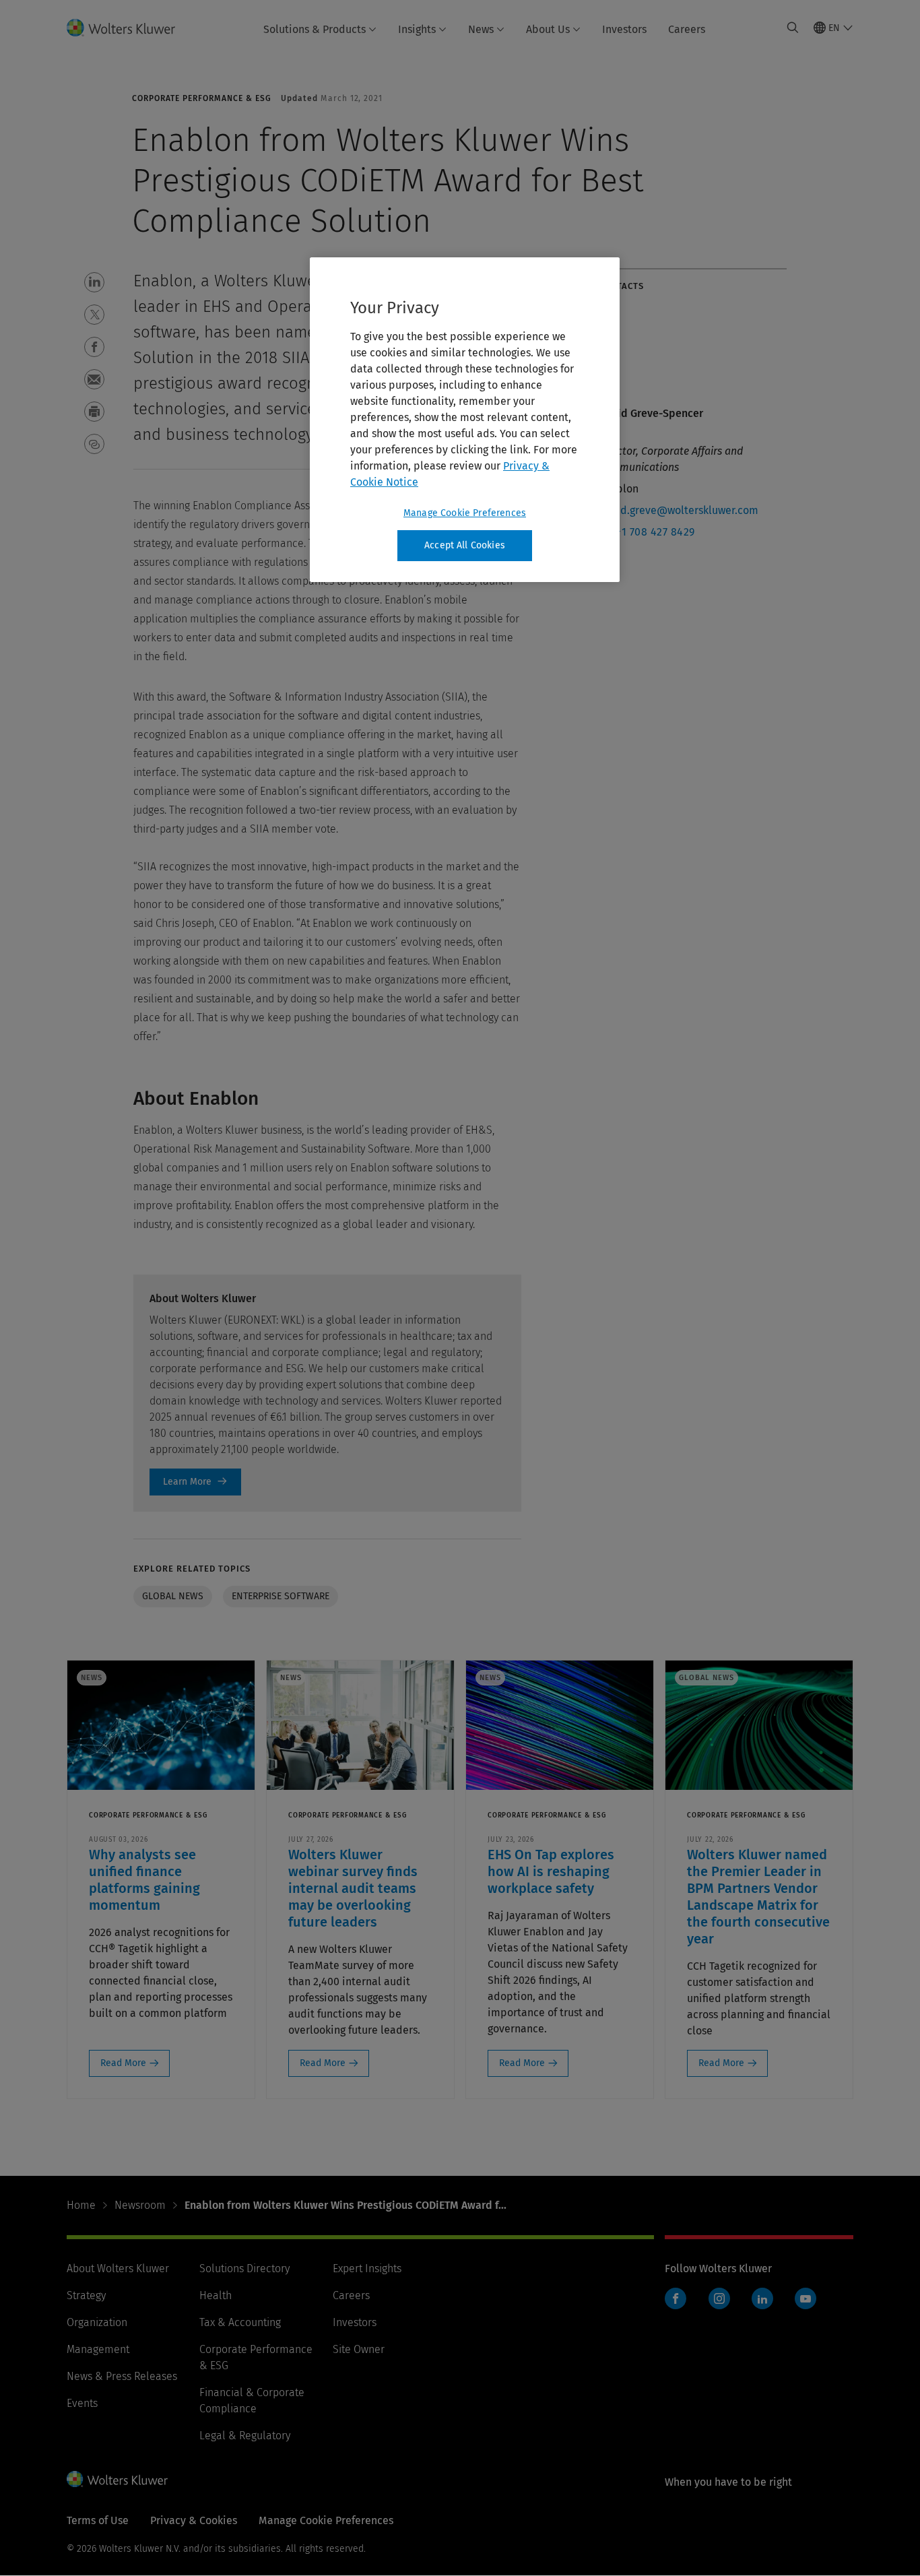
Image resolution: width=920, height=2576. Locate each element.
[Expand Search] (793, 28)
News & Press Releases (122, 2376)
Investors (624, 29)
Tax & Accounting (240, 2322)
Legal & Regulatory (245, 2436)
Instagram (719, 2298)
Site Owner (359, 2349)
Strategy (86, 2295)
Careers (687, 29)
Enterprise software (281, 1596)
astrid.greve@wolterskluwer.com (678, 510)
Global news (173, 1596)
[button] (94, 282)
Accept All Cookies (465, 545)
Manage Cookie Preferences (465, 513)
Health (216, 2295)
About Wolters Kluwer (118, 2268)
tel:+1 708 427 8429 (647, 532)
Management (98, 2349)
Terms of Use (98, 2520)
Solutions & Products (315, 29)
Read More (123, 2063)
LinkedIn (762, 2298)
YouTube (806, 2298)
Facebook (676, 2298)
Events (82, 2403)
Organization (97, 2322)
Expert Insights (367, 2268)
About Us (548, 29)
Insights (417, 29)
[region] (465, 420)
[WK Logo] (117, 2479)
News (481, 29)
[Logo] (129, 28)
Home (81, 2205)
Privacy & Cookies (194, 2520)
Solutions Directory (244, 2268)
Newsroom (140, 2205)
